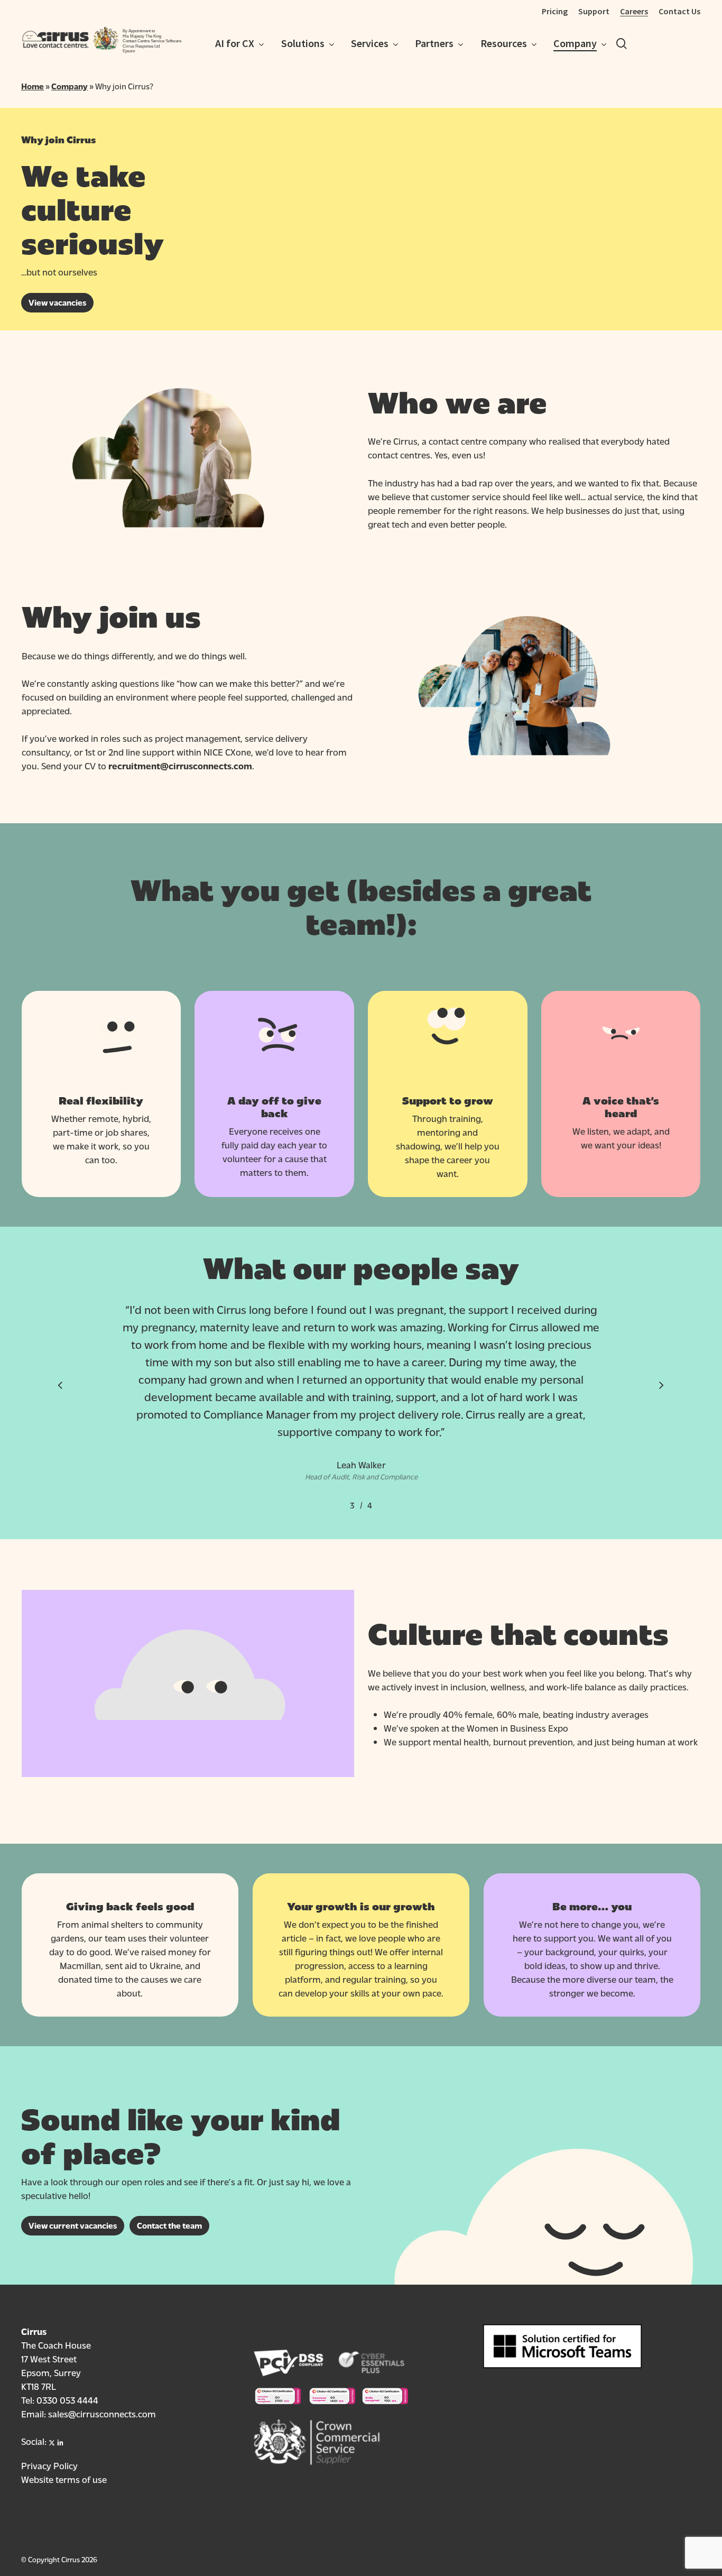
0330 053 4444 (67, 2400)
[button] (57, 303)
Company (70, 86)
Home (33, 86)
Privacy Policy (49, 2465)
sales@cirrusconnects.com (102, 2413)
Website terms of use (64, 2479)
